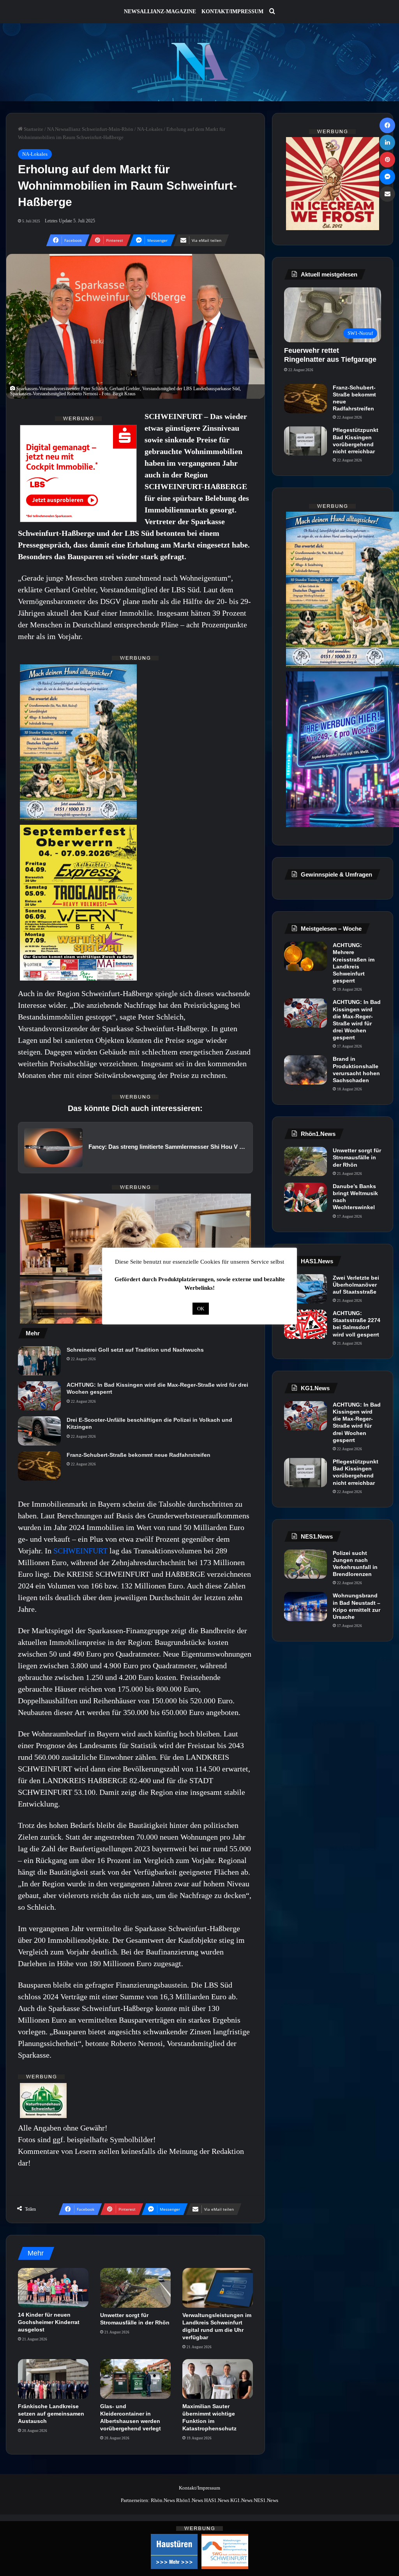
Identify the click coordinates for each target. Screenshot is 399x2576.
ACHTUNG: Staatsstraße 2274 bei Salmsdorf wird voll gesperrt (357, 1324)
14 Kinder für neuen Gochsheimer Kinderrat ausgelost (49, 2322)
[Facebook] (387, 125)
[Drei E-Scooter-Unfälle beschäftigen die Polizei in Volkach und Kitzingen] (39, 1431)
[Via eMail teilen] (387, 194)
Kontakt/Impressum (232, 11)
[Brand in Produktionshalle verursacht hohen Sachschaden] (305, 1070)
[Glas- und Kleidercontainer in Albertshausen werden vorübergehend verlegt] (135, 2379)
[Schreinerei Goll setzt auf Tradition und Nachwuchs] (39, 1361)
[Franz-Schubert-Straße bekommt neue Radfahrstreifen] (39, 1466)
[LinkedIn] (387, 143)
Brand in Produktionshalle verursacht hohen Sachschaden (356, 1070)
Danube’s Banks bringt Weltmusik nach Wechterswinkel (355, 1197)
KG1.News (241, 2500)
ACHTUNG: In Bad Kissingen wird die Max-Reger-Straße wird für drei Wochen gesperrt (157, 1388)
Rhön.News (163, 2500)
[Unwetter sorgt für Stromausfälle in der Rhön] (135, 2288)
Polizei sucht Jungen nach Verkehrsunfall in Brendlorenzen (355, 1564)
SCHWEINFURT (81, 1551)
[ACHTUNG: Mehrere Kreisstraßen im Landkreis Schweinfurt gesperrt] (305, 956)
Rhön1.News (190, 2500)
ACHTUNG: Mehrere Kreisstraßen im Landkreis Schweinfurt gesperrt (354, 963)
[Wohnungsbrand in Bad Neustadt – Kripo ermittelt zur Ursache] (305, 1607)
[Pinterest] (387, 160)
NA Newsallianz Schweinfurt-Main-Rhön (90, 129)
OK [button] (201, 1309)
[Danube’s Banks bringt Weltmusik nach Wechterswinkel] (305, 1197)
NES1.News (266, 2500)
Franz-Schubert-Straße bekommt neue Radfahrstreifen (139, 1455)
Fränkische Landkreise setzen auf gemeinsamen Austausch (51, 2414)
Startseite (33, 129)
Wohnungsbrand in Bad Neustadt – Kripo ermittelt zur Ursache (357, 1606)
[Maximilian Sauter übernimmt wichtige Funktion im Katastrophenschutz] (218, 2379)
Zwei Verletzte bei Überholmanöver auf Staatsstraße (356, 1285)
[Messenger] (387, 177)
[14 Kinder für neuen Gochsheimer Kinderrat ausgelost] (53, 2288)
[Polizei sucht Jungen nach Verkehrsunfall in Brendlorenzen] (305, 1564)
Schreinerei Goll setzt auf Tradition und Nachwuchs (135, 1350)
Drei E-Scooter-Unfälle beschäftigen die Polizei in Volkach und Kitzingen (149, 1423)
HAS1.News (217, 2500)
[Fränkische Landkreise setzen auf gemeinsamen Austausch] (53, 2379)
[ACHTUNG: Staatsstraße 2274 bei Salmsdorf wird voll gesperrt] (305, 1324)
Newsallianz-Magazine (160, 11)
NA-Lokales (150, 129)
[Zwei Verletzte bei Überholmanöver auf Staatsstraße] (305, 1289)
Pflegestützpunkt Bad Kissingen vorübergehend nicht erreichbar (356, 441)
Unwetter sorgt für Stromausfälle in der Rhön (357, 1157)
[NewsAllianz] (200, 62)
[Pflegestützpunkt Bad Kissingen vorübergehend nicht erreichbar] (305, 441)
